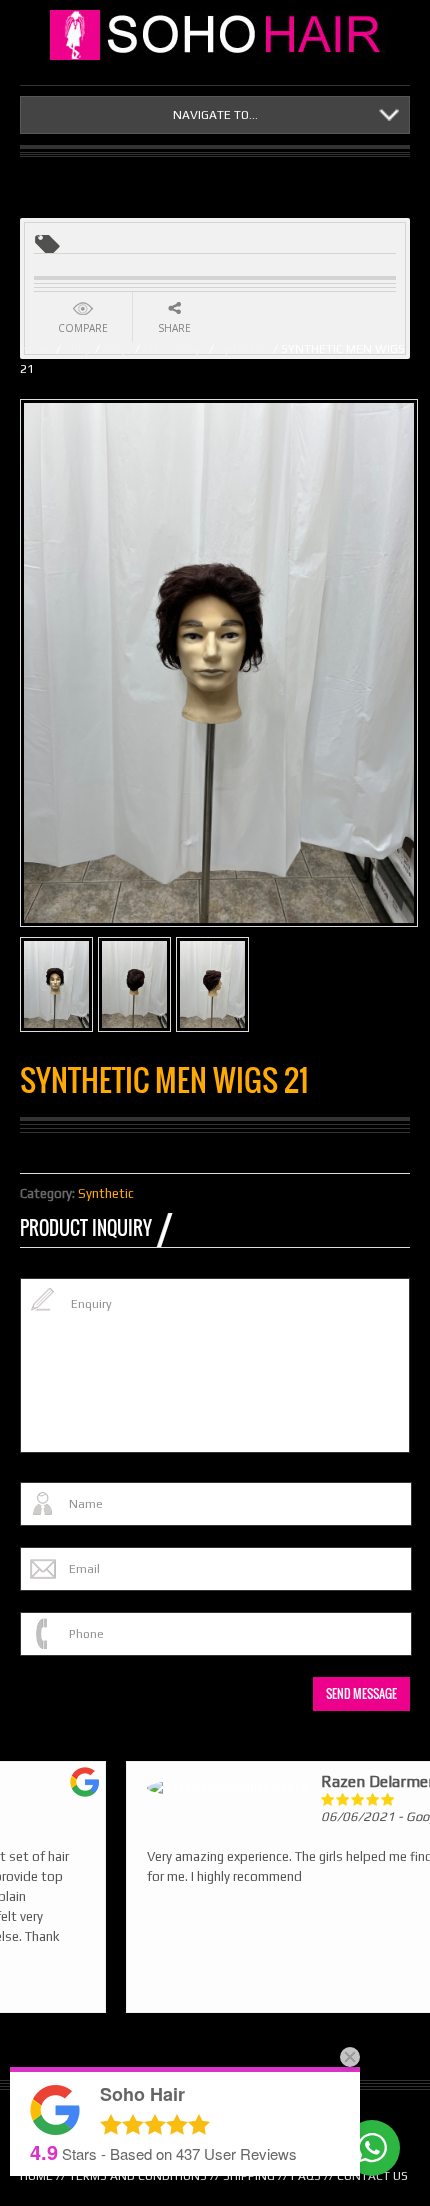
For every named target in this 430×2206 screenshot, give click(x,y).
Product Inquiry (86, 1228)
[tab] (96, 1228)
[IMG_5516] (134, 984)
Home (36, 349)
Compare (83, 328)
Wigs (117, 349)
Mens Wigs (174, 349)
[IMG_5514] (56, 984)
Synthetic (243, 349)
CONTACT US (372, 2176)
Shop (78, 349)
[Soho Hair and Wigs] (220, 35)
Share (174, 328)
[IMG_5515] (212, 984)
